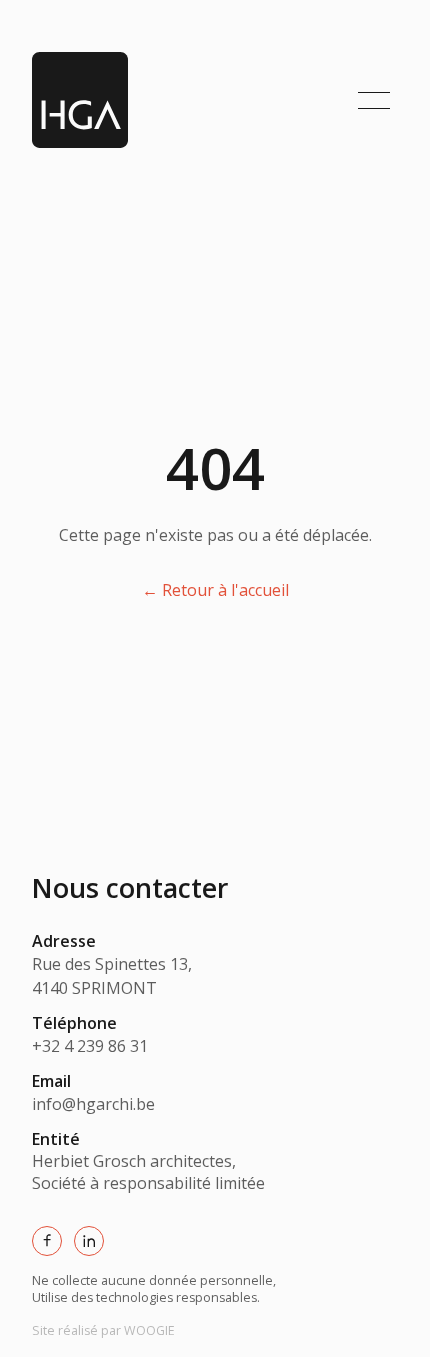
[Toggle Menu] (374, 100)
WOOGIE (103, 1330)
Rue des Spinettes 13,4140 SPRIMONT (112, 976)
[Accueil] (80, 100)
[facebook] (47, 1241)
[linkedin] (89, 1241)
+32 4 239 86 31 (90, 1046)
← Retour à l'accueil (215, 590)
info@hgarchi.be (93, 1104)
